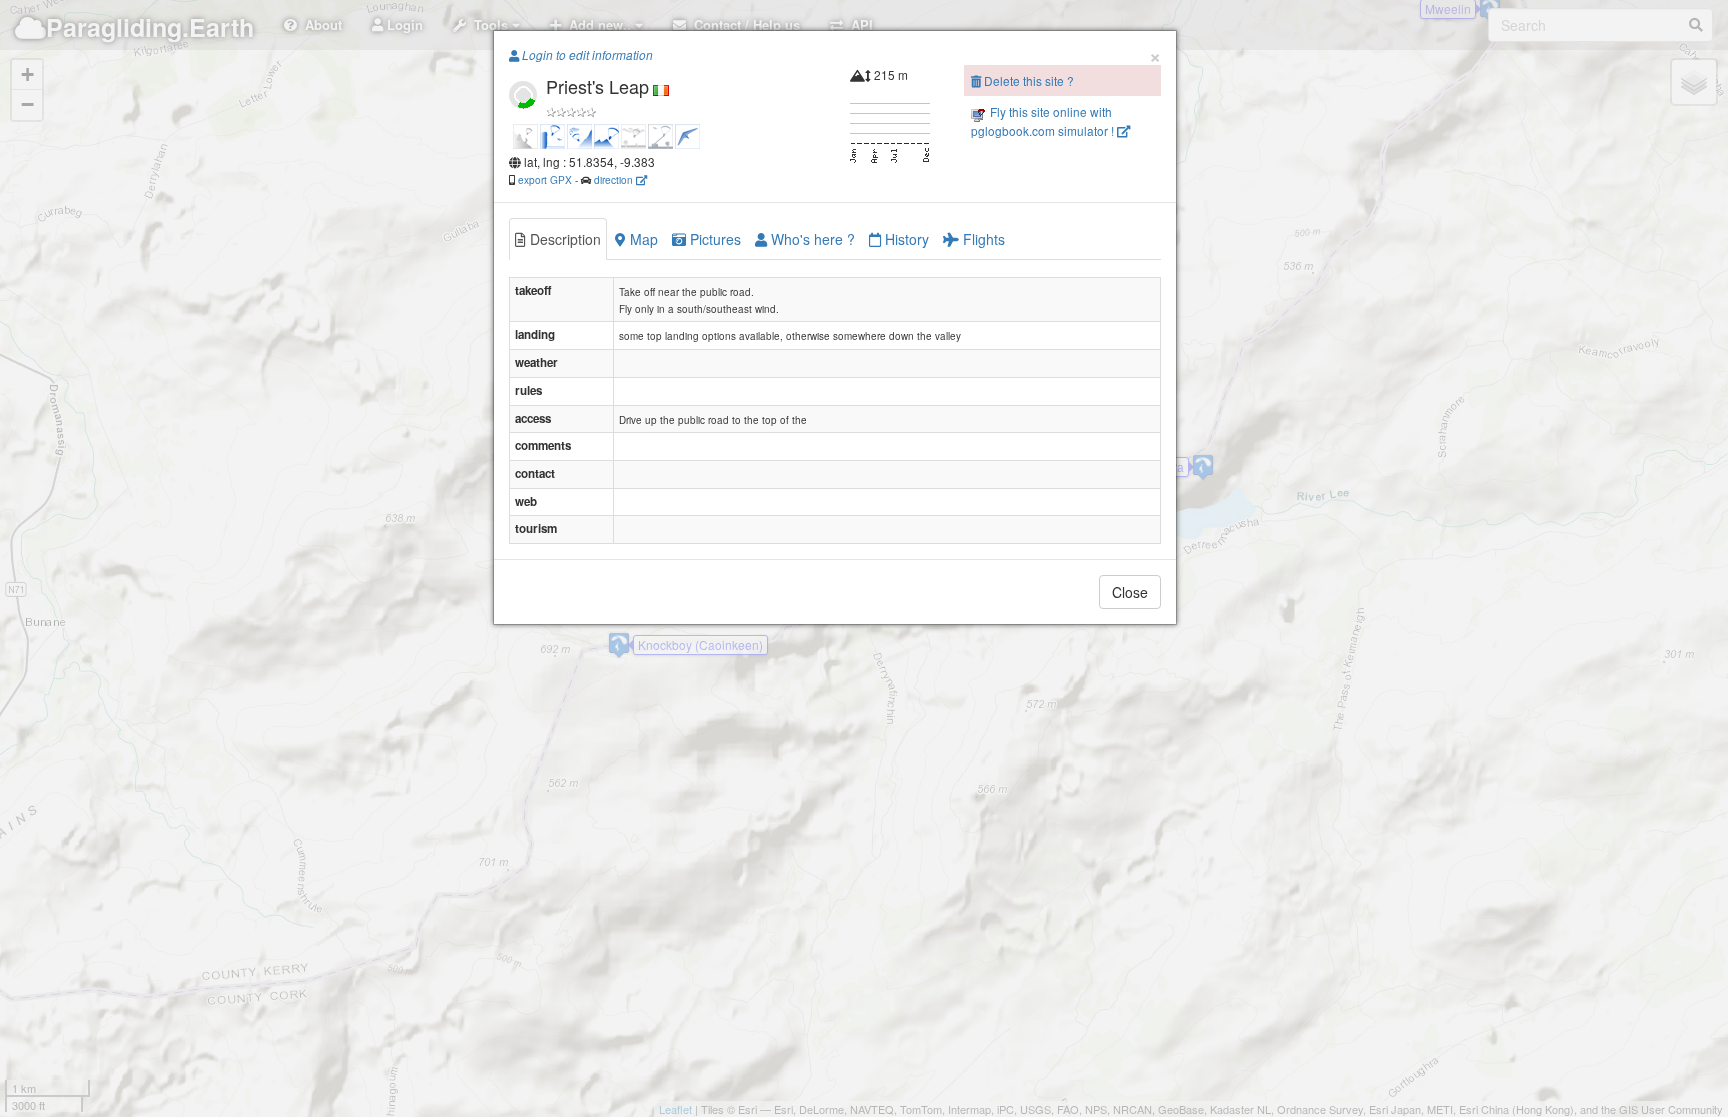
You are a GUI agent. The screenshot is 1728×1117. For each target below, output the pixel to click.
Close (1130, 592)
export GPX (545, 179)
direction (615, 179)
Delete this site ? (1027, 80)
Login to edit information (586, 55)
